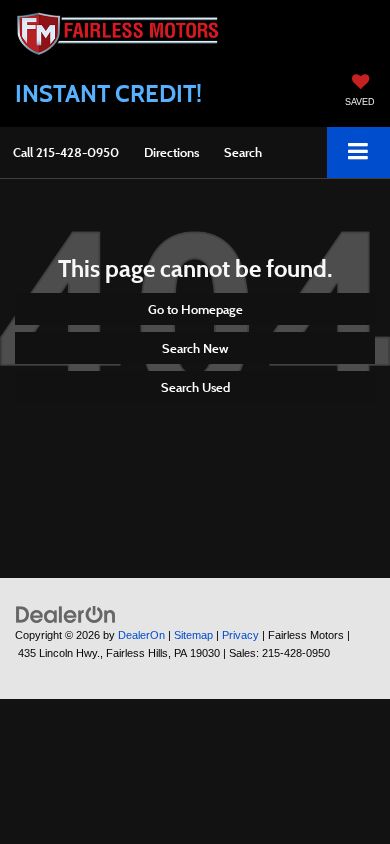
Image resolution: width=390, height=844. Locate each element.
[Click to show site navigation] (358, 152)
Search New (195, 348)
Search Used (195, 387)
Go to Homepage (195, 309)
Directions (171, 152)
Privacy (240, 635)
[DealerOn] (66, 613)
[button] (66, 152)
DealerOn (141, 635)
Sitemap (193, 635)
